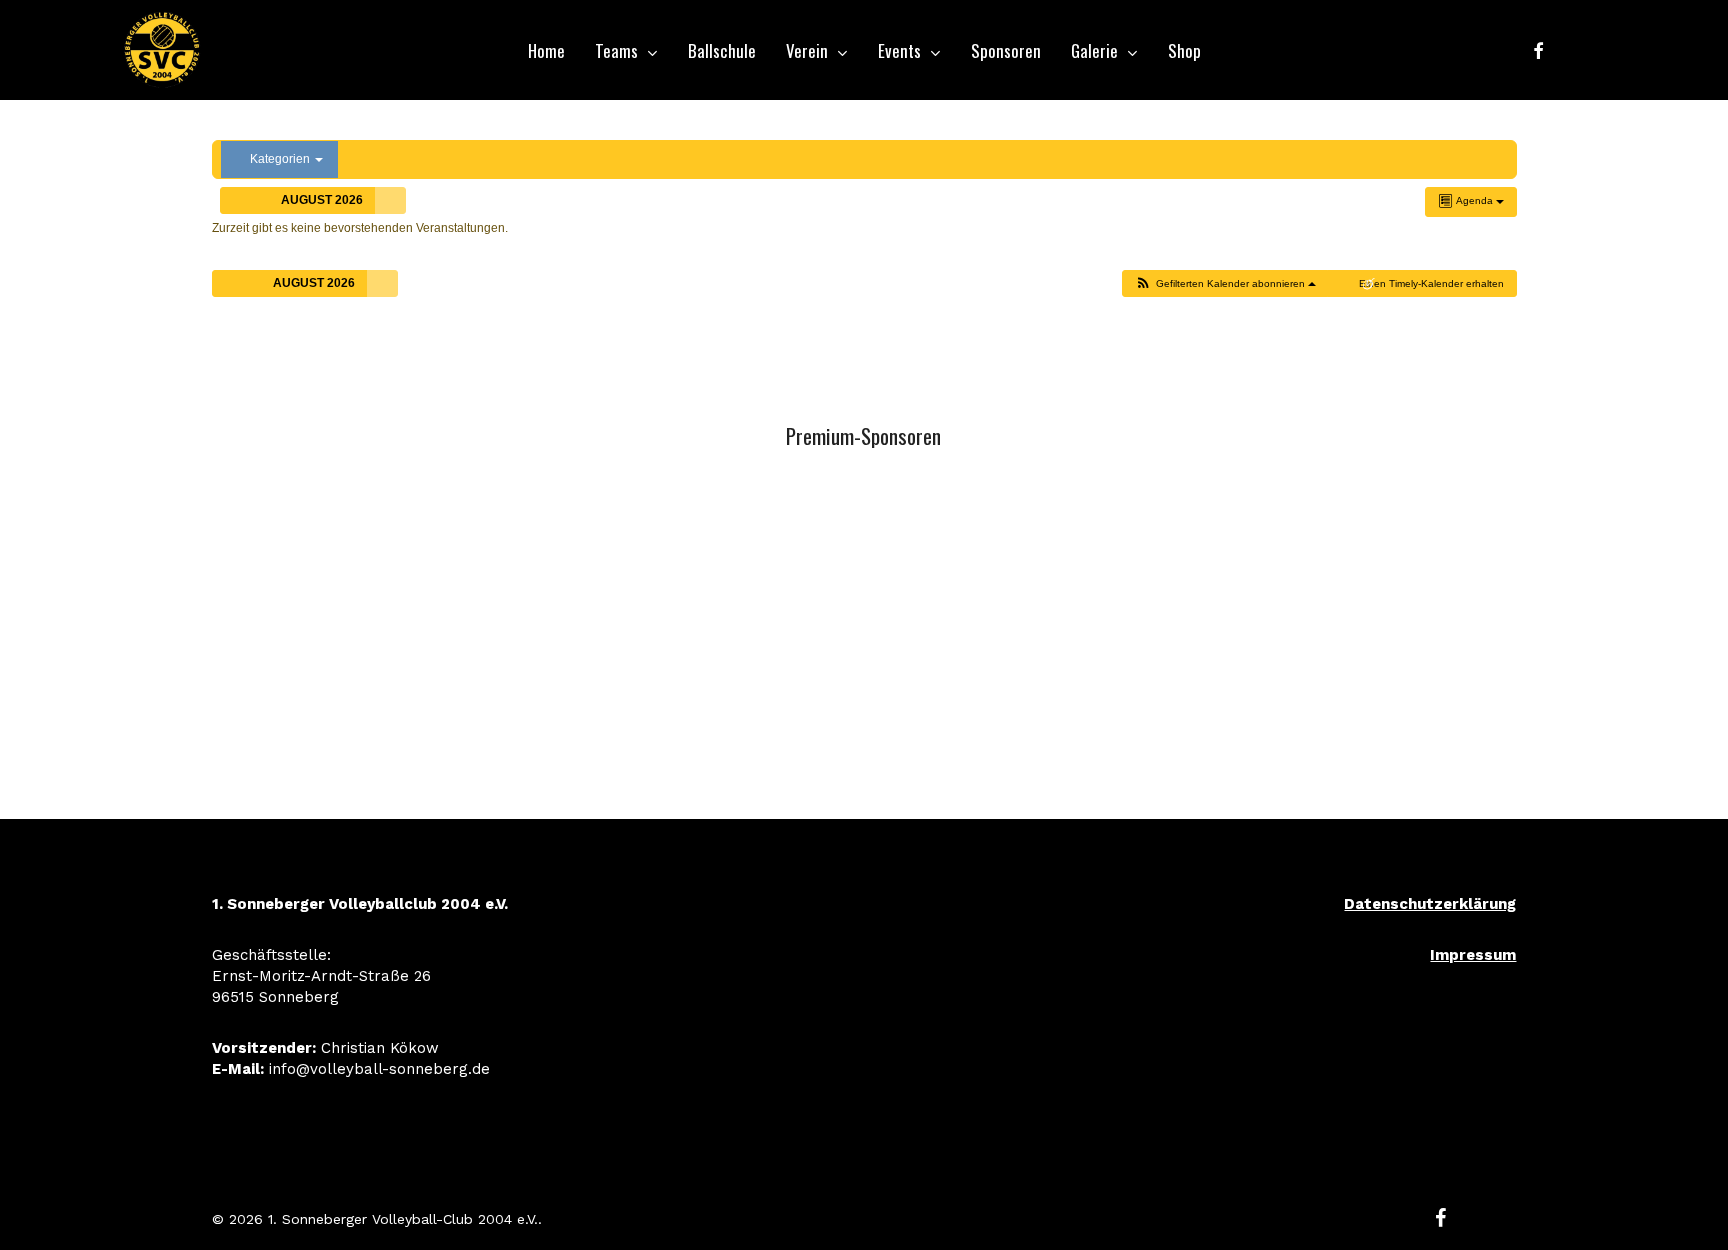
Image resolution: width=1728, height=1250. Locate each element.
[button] (1224, 283)
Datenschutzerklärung (1430, 904)
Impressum (1473, 955)
